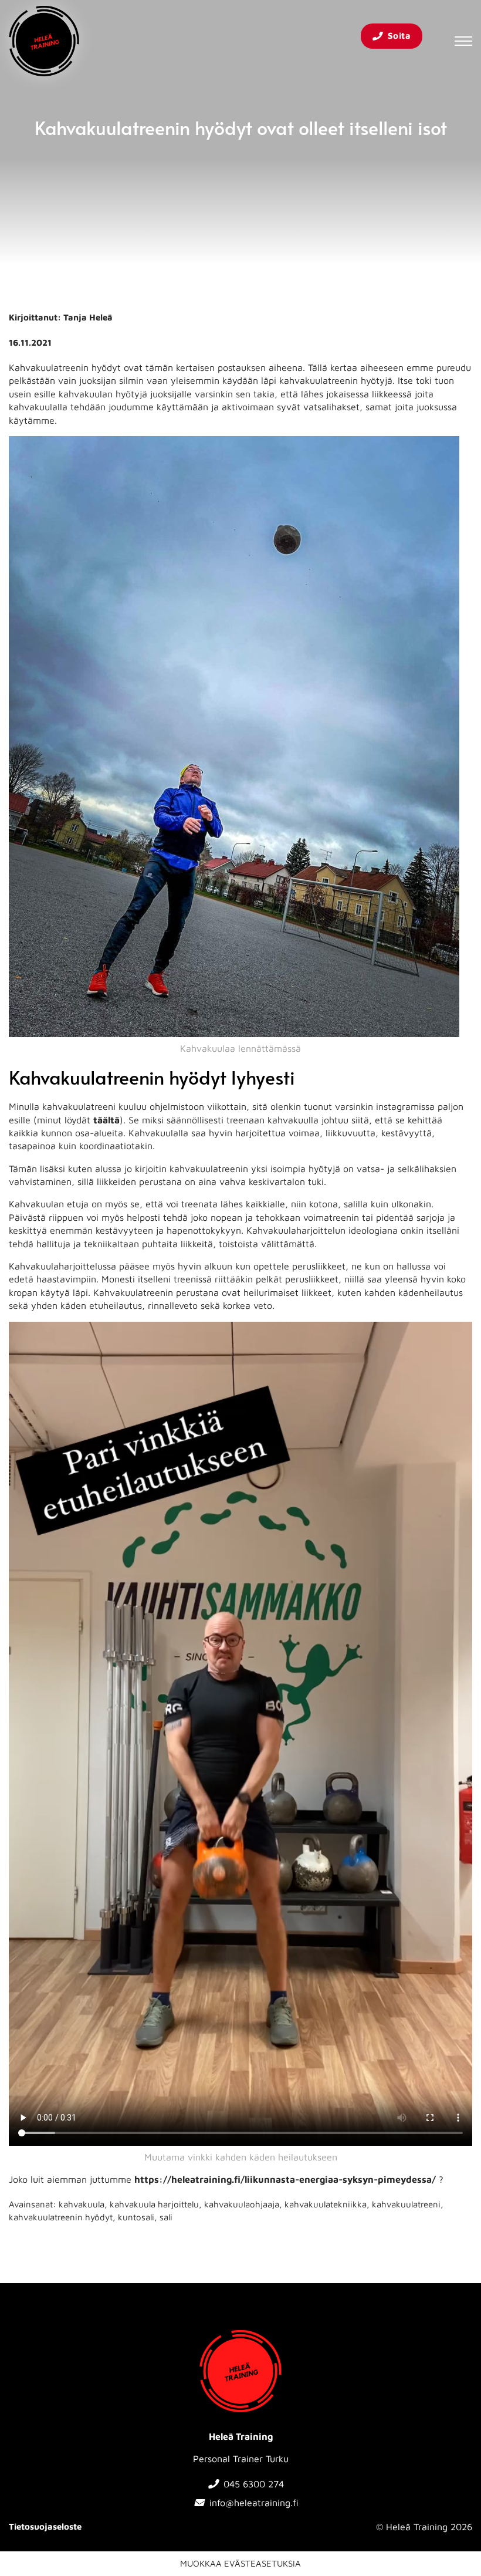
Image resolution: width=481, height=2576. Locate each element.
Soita (399, 36)
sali (166, 2217)
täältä (106, 1120)
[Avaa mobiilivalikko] (463, 41)
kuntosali (136, 2217)
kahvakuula (82, 2204)
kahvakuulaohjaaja (242, 2204)
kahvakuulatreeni (406, 2204)
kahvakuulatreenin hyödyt (61, 2217)
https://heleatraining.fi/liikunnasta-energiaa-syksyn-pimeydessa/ (285, 2179)
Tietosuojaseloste (45, 2526)
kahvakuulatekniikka (326, 2204)
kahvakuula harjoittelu (154, 2204)
